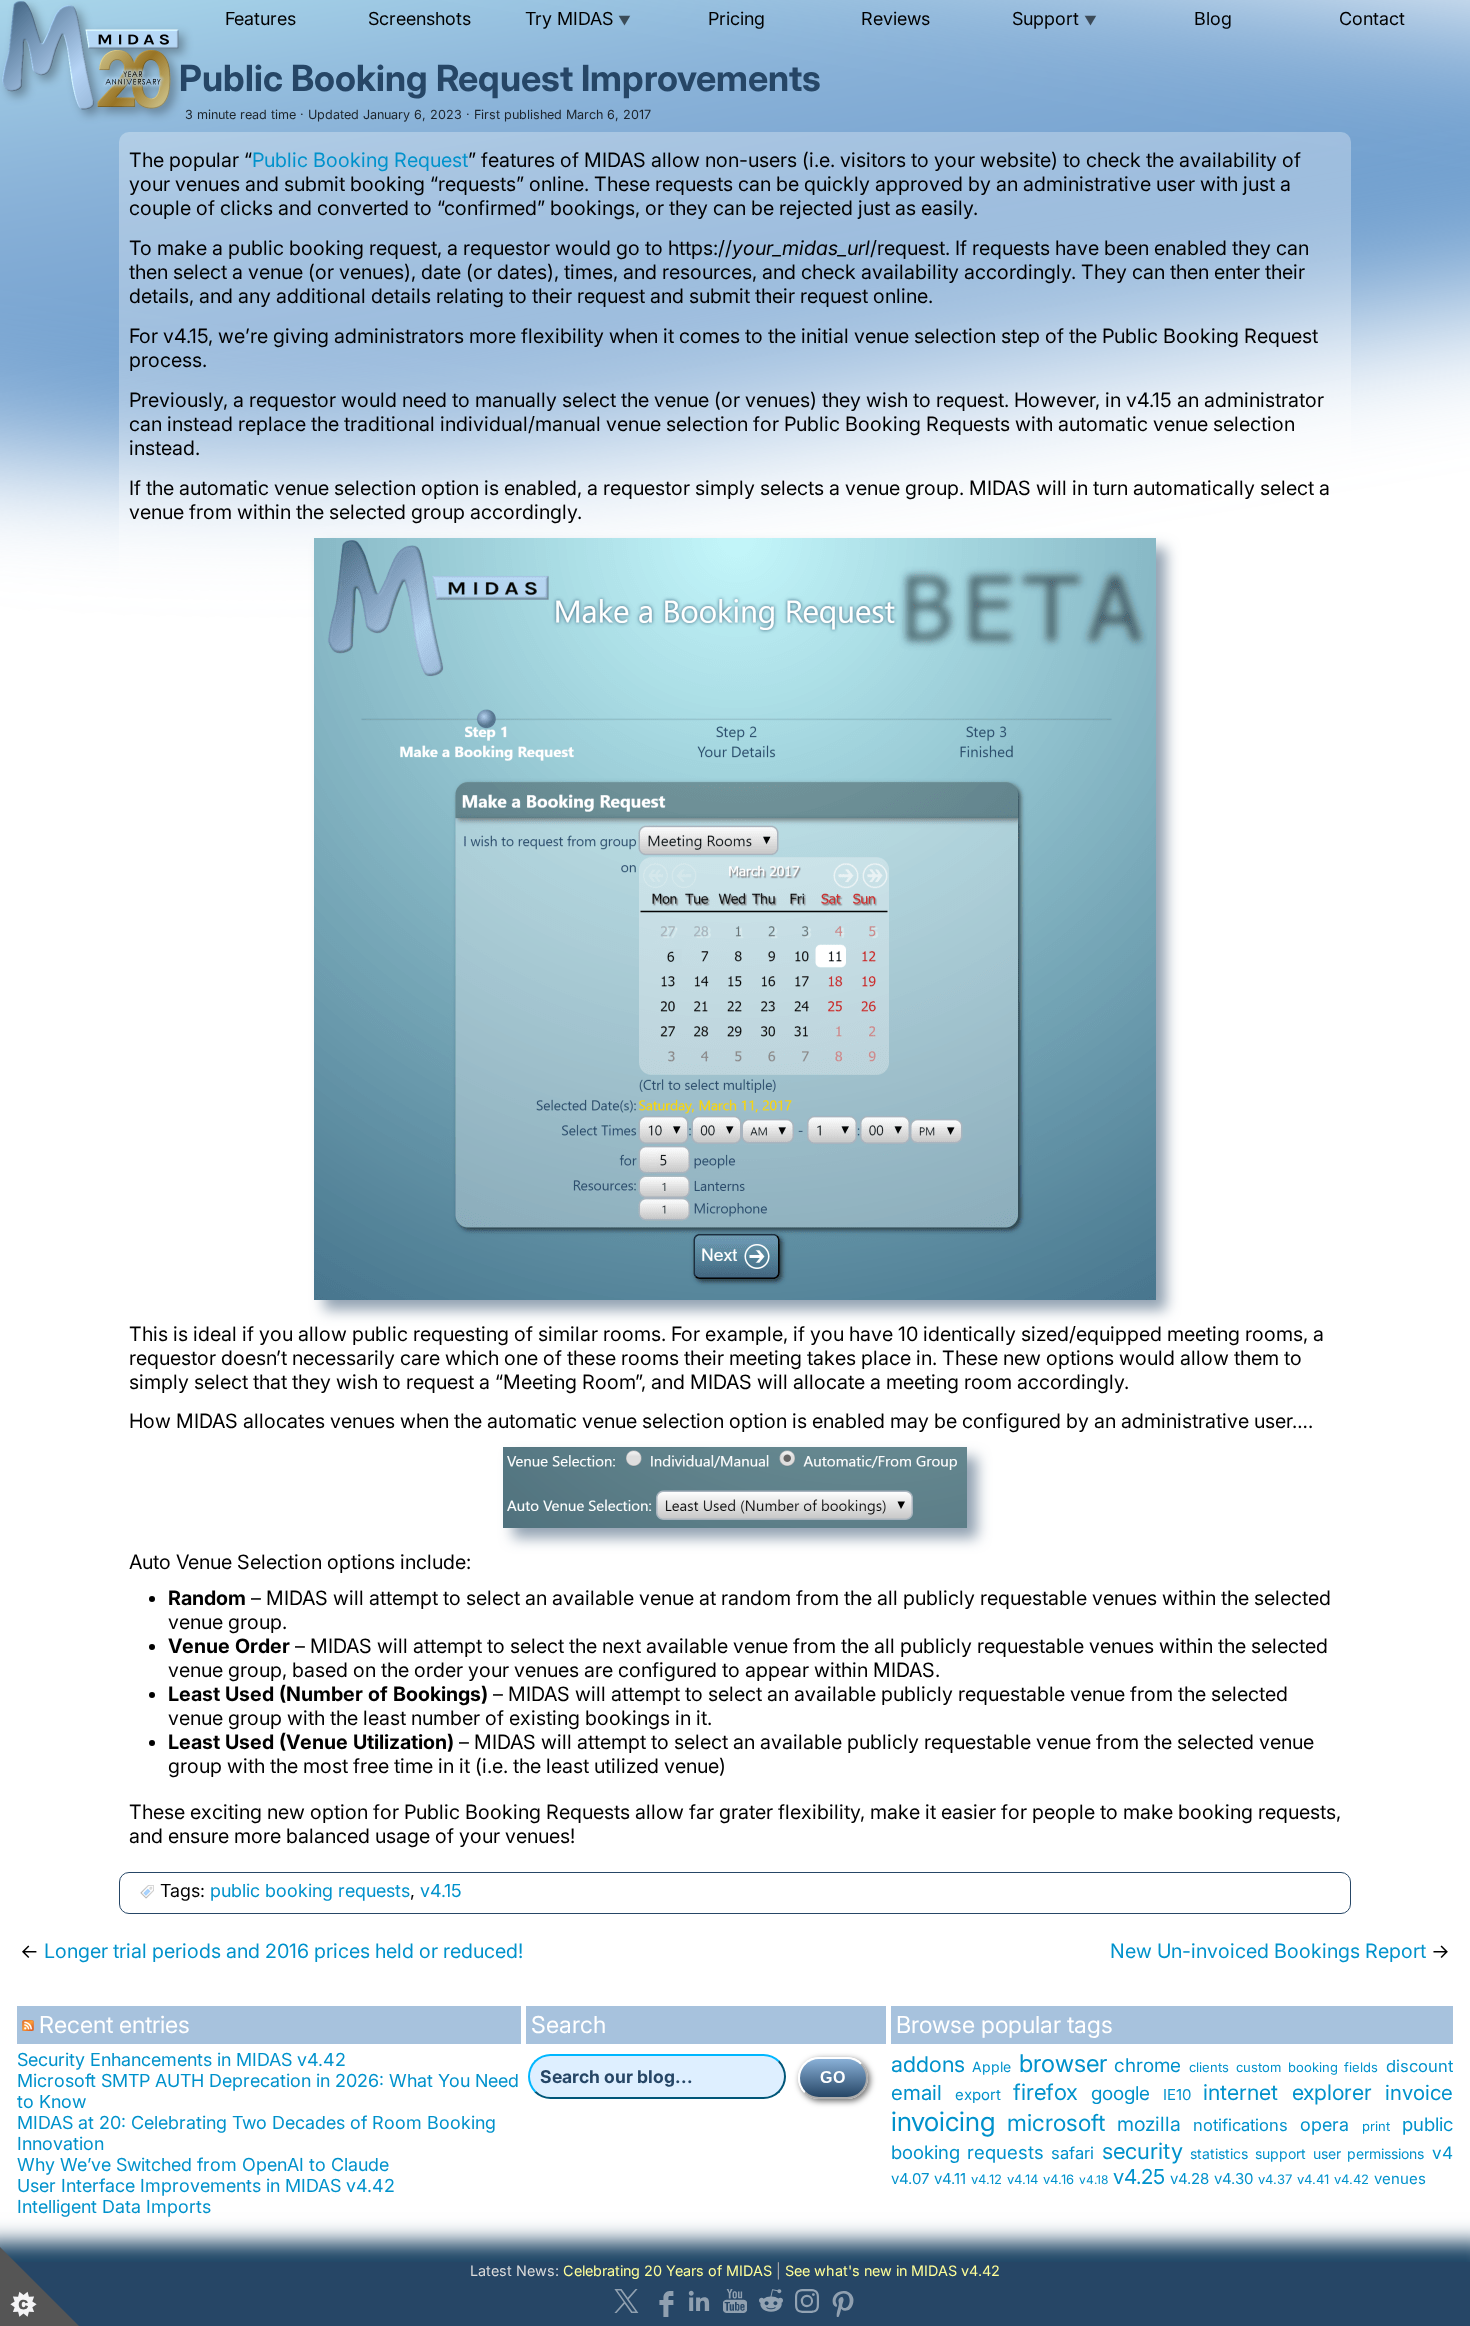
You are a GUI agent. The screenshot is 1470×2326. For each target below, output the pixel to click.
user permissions (1368, 2153)
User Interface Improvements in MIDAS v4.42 (206, 2185)
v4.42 (1351, 2179)
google (1120, 2093)
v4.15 (441, 1890)
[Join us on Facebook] (663, 2301)
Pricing (736, 18)
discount (1419, 2066)
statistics (1219, 2153)
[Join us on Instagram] (807, 2301)
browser (1063, 2063)
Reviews (895, 18)
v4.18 (1093, 2179)
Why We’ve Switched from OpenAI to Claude (203, 2164)
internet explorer (1287, 2092)
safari (1072, 2153)
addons (928, 2064)
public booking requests (310, 1890)
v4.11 (950, 2178)
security (1142, 2150)
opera (1324, 2124)
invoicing (943, 2121)
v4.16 (1058, 2179)
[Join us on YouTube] (735, 2301)
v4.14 (1022, 2179)
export (978, 2094)
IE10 (1177, 2094)
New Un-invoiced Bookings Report (1268, 1951)
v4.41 (1313, 2179)
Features (260, 18)
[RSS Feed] (30, 2032)
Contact (1372, 18)
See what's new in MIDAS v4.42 (892, 2270)
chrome (1147, 2065)
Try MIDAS (578, 18)
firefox (1045, 2091)
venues (1400, 2178)
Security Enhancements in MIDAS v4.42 (181, 2059)
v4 (1442, 2152)
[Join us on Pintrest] (843, 2301)
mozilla (1149, 2124)
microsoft (1056, 2123)
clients (1209, 2067)
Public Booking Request (360, 160)
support (1280, 2153)
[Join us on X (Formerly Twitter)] (627, 2301)
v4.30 (1233, 2178)
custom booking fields (1307, 2067)
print (1376, 2126)
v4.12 (986, 2179)
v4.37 (1275, 2179)
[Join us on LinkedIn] (699, 2301)
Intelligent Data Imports (114, 2206)
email (916, 2092)
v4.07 (910, 2178)
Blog (1213, 18)
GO (833, 2077)
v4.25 (1139, 2176)
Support (1054, 18)
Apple (991, 2066)
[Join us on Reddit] (771, 2301)
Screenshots (419, 18)
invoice (1419, 2092)
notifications (1240, 2125)
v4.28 (1189, 2178)
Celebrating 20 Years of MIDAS (667, 2270)
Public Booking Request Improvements (500, 78)
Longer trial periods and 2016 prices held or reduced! (283, 1951)
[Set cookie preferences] (40, 2286)
